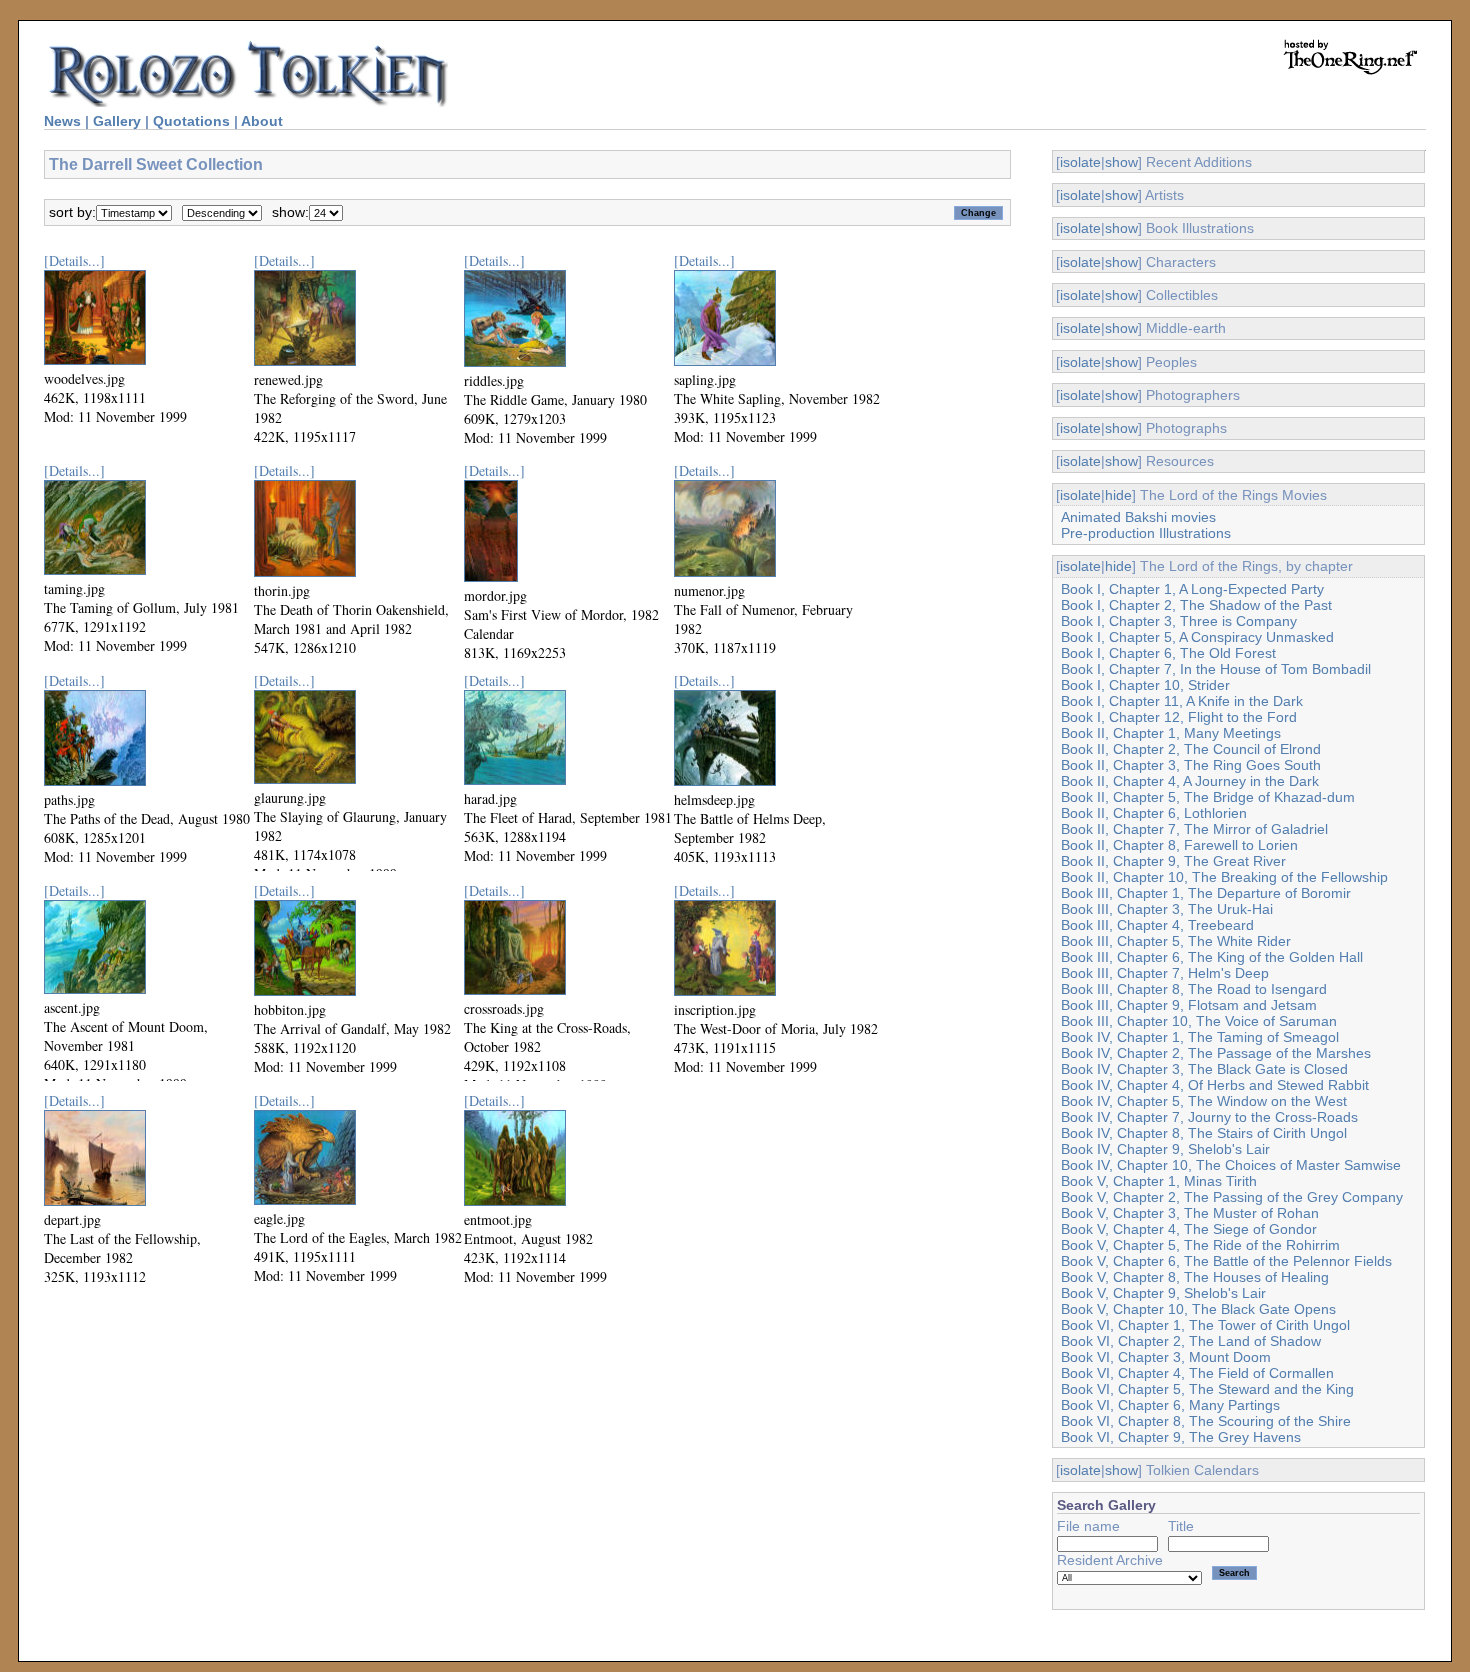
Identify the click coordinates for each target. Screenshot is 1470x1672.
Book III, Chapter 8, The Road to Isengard (1194, 989)
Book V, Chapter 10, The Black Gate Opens (1198, 1309)
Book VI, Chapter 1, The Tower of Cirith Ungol (1205, 1325)
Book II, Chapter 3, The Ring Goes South (1191, 765)
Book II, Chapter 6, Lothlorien (1154, 813)
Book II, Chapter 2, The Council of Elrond (1191, 749)
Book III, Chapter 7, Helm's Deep (1165, 973)
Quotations (191, 121)
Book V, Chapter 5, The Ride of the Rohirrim (1200, 1245)
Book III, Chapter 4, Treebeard (1157, 925)
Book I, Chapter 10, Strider (1145, 685)
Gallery (117, 121)
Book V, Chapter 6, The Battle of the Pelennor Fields (1226, 1261)
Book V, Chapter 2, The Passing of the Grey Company (1232, 1197)
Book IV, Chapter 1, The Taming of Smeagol (1200, 1037)
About (262, 121)
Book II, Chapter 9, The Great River (1173, 861)
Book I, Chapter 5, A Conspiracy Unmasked (1197, 637)
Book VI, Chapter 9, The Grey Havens (1181, 1437)
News (62, 121)
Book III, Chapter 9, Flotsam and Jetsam (1189, 1005)
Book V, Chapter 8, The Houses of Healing (1195, 1277)
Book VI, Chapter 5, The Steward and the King (1207, 1389)
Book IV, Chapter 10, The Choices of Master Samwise (1231, 1165)
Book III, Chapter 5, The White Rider (1176, 941)
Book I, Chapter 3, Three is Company (1179, 621)
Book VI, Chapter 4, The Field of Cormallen (1197, 1373)
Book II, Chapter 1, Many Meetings (1171, 733)
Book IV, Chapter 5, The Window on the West (1204, 1101)
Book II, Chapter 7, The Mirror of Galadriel (1194, 829)
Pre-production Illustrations (1146, 533)
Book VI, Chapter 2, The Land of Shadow (1191, 1341)
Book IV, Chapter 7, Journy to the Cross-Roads (1209, 1117)
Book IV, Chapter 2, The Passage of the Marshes (1216, 1053)
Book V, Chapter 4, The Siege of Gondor (1189, 1229)
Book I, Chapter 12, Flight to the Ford (1179, 717)
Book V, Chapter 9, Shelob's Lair (1163, 1293)
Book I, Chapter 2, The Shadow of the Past (1196, 605)
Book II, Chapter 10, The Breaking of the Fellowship (1224, 877)
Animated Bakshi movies (1138, 517)
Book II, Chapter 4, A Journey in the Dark (1190, 781)
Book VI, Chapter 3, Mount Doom (1166, 1357)
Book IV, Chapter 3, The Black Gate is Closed (1204, 1069)
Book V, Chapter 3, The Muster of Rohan (1190, 1213)
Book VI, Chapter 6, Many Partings (1170, 1405)
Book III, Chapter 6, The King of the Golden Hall (1212, 957)
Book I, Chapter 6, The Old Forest (1168, 653)
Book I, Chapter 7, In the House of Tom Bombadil (1216, 669)
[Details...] (74, 260)
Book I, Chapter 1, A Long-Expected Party (1192, 589)
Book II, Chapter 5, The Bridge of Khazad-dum (1208, 797)
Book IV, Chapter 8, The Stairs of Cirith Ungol (1204, 1133)
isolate (1080, 162)
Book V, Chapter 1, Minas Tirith (1159, 1181)
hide (1118, 495)
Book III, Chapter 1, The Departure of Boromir (1206, 893)
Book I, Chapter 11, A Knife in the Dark (1182, 701)
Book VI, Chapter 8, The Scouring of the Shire (1206, 1421)
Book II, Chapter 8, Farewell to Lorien (1179, 845)
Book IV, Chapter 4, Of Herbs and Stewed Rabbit (1215, 1085)
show (1121, 162)
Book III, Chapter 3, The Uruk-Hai (1167, 909)
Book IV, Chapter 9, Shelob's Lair (1165, 1149)
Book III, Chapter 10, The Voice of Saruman (1199, 1021)
